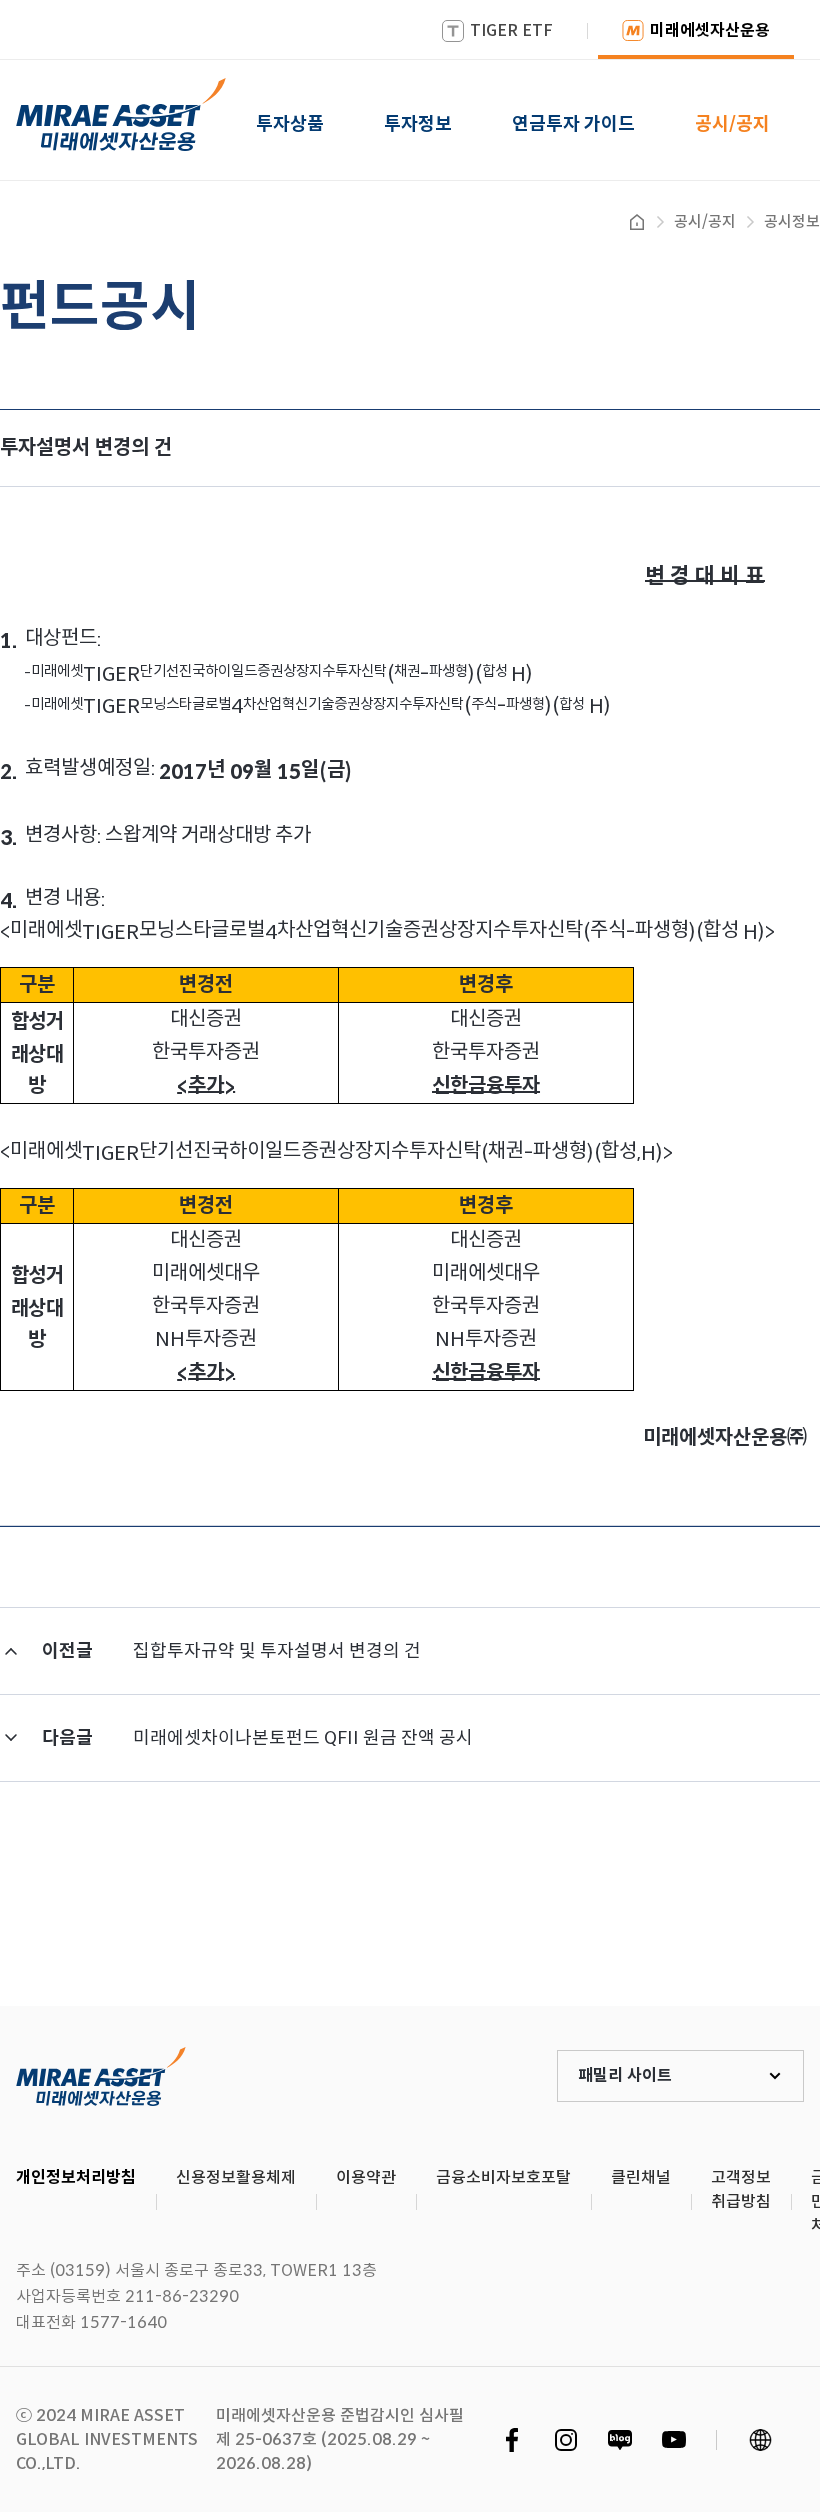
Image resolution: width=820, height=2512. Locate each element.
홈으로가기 (637, 222)
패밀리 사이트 (625, 2075)
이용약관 (366, 2177)
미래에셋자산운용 (710, 30)
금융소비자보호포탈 (503, 2177)
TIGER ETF (511, 30)
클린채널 (641, 2177)
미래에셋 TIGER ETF (101, 2076)
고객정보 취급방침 (741, 2189)
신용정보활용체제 (236, 2177)
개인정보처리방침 (76, 2177)
